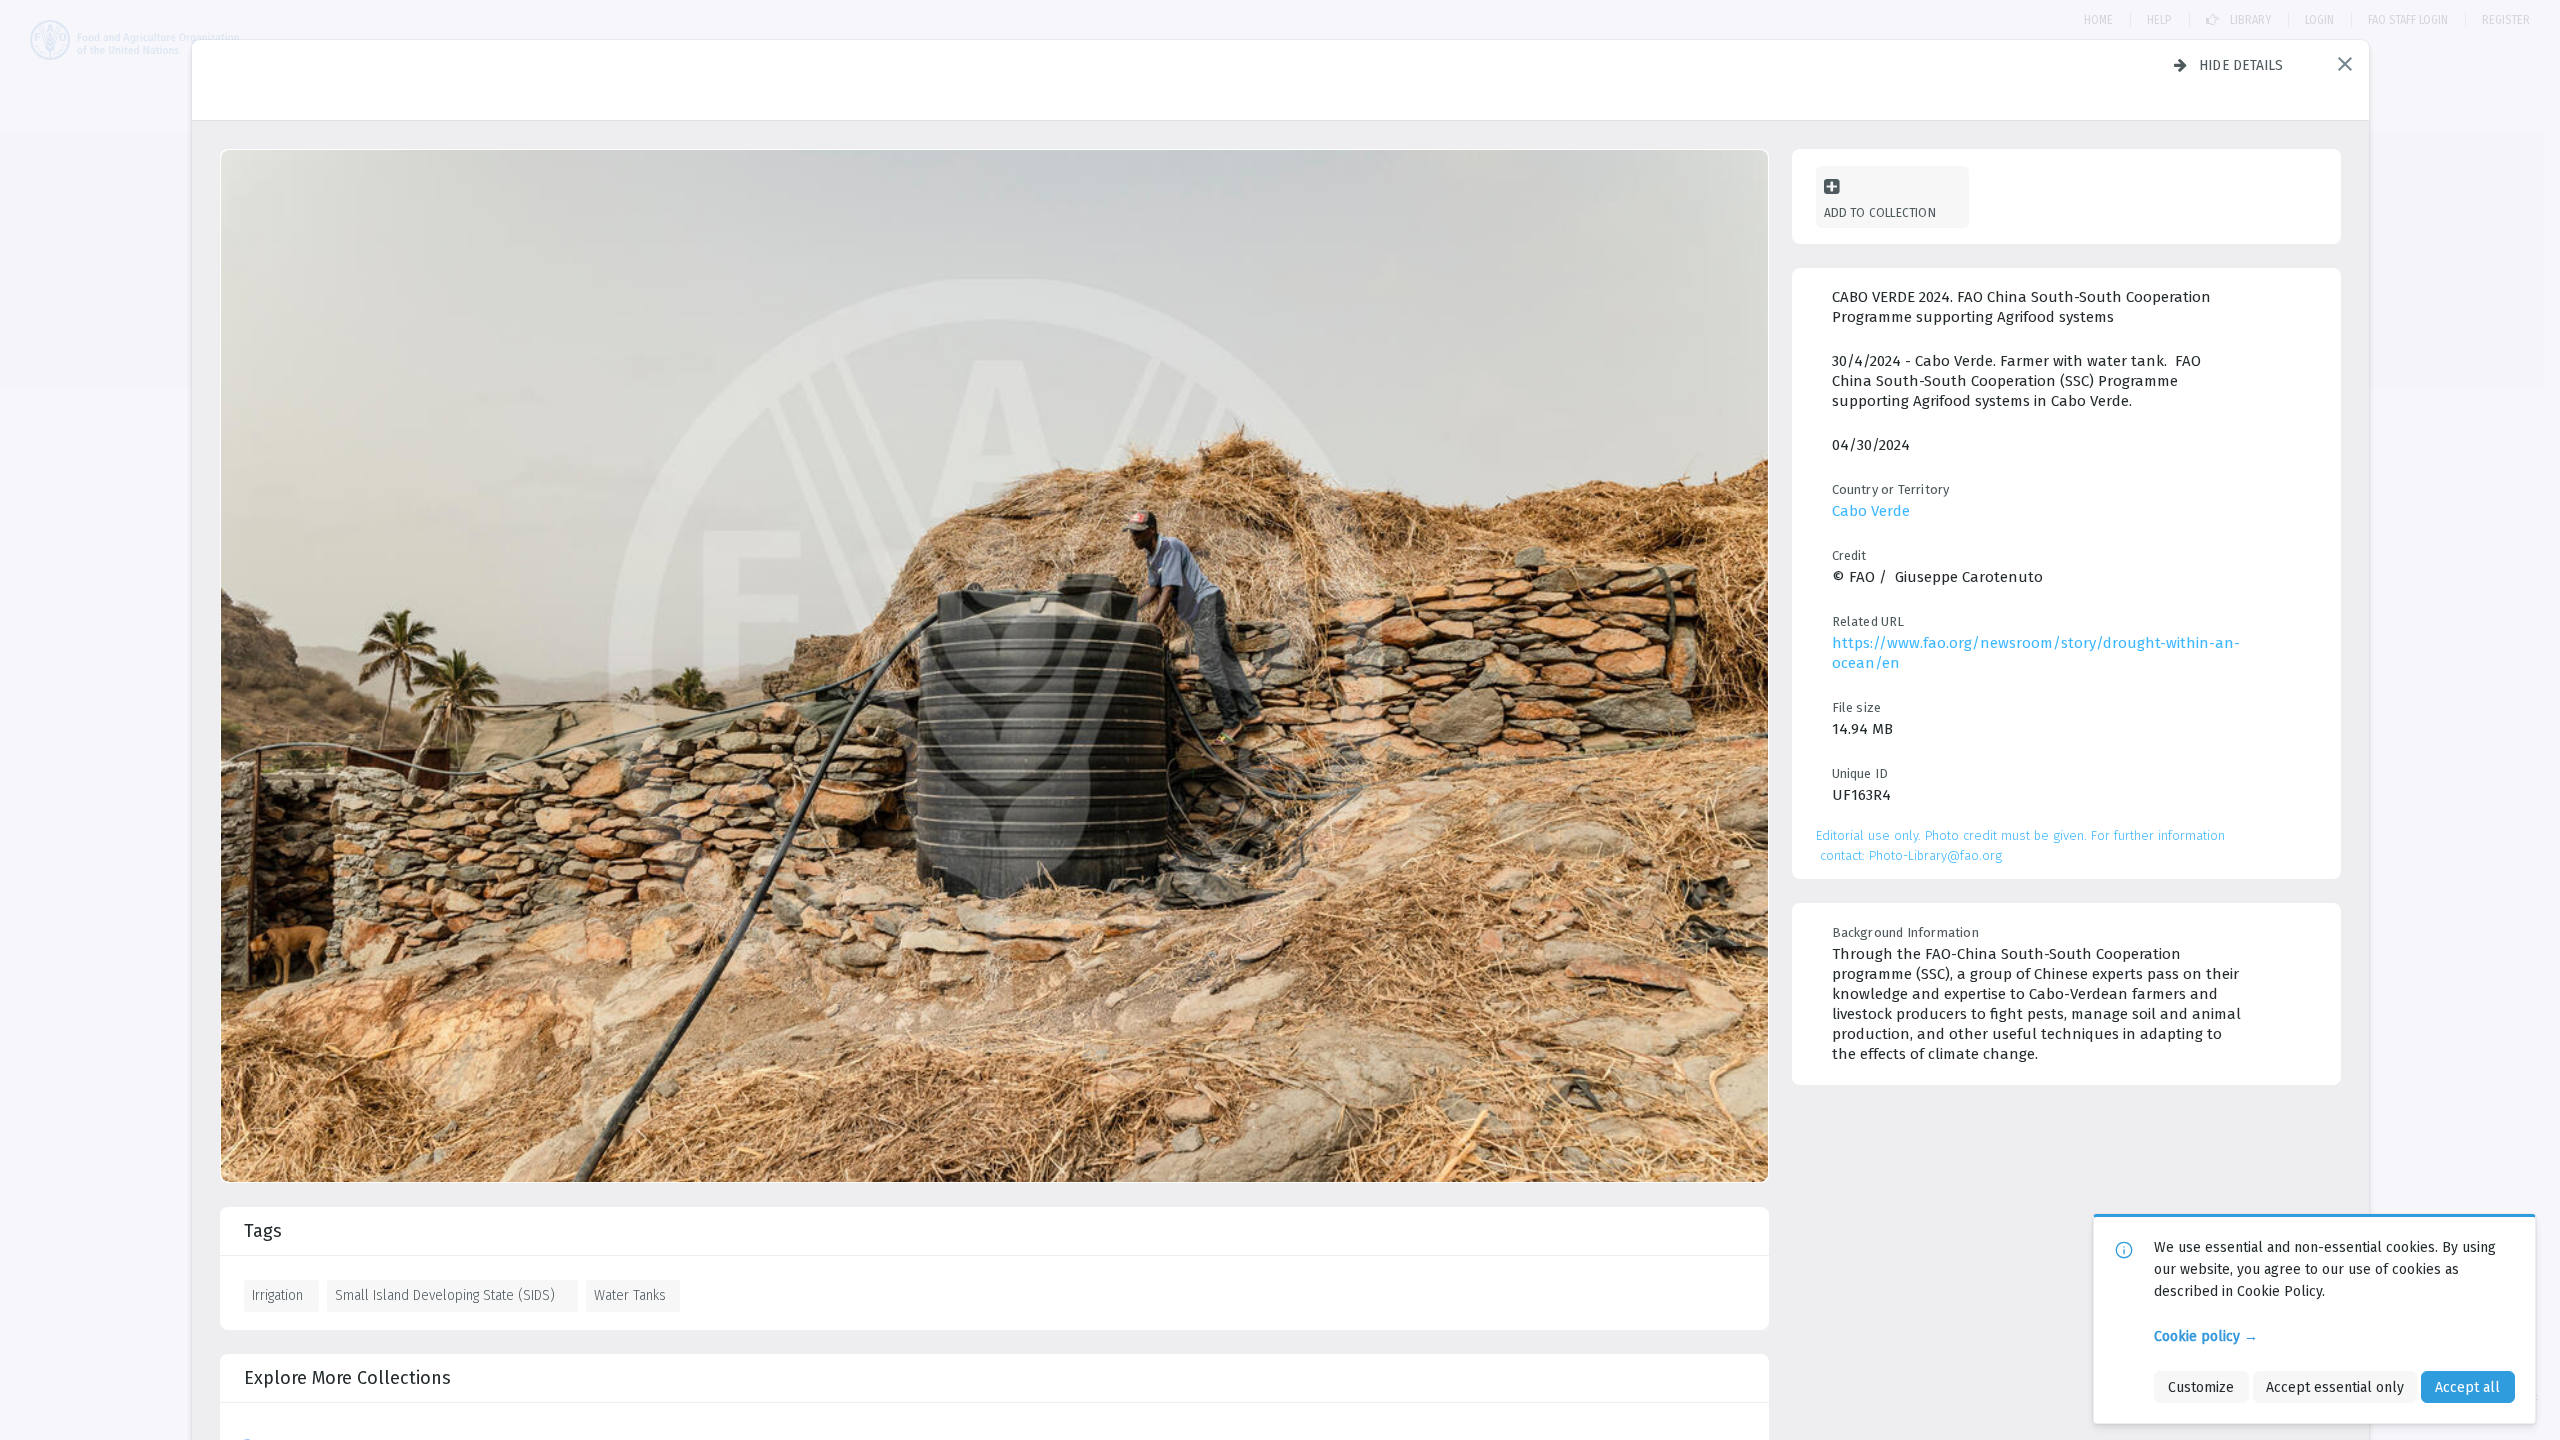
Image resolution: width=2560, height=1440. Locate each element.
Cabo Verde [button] (1871, 511)
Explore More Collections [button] (347, 1378)
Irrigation (277, 1295)
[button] (2345, 64)
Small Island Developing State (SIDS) (445, 1295)
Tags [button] (263, 1231)
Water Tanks (630, 1295)
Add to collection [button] (1880, 212)
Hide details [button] (2241, 65)
